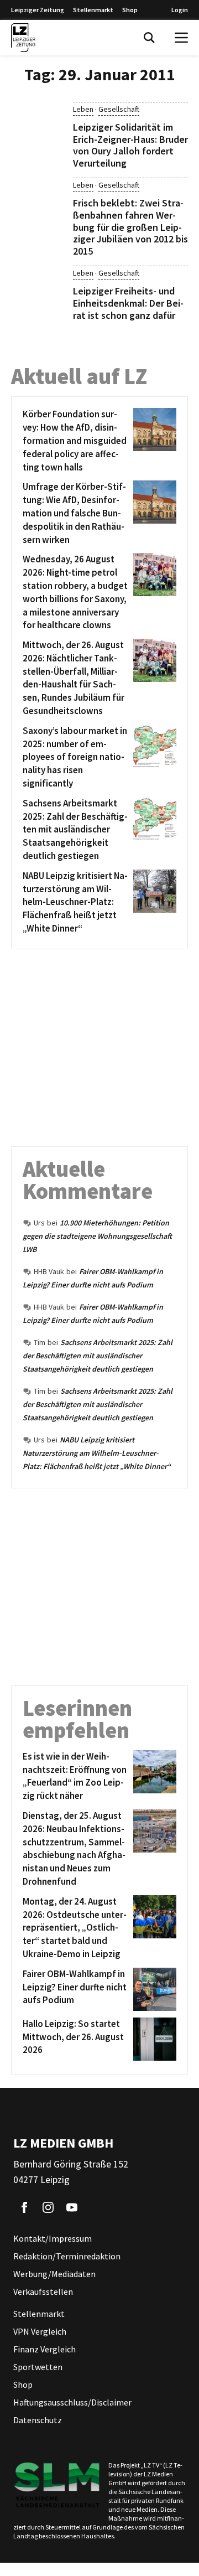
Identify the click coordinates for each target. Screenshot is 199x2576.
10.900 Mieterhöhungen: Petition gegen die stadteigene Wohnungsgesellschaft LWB (97, 1236)
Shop (130, 10)
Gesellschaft (119, 109)
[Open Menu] (181, 38)
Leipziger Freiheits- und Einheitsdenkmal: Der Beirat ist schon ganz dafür (128, 303)
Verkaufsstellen (43, 2291)
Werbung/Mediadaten (54, 2274)
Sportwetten (38, 2367)
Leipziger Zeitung (38, 10)
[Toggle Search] (149, 38)
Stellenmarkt (93, 10)
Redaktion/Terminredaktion (67, 2256)
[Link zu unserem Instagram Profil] (48, 2207)
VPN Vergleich (40, 2331)
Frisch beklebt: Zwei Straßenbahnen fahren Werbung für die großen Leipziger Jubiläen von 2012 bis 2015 (130, 227)
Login (180, 10)
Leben (83, 109)
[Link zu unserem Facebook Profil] (24, 2207)
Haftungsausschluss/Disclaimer (72, 2402)
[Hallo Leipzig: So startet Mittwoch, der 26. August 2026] (153, 2039)
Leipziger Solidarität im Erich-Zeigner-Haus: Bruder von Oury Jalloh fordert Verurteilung (130, 145)
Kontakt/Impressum (53, 2238)
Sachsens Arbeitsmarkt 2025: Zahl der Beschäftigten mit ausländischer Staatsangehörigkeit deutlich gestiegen (98, 1356)
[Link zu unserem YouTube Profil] (72, 2207)
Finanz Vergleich (44, 2349)
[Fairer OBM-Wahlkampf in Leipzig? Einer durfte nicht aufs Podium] (153, 1989)
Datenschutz (38, 2420)
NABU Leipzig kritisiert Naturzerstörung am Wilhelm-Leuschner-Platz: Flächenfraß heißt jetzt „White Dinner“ (97, 1453)
